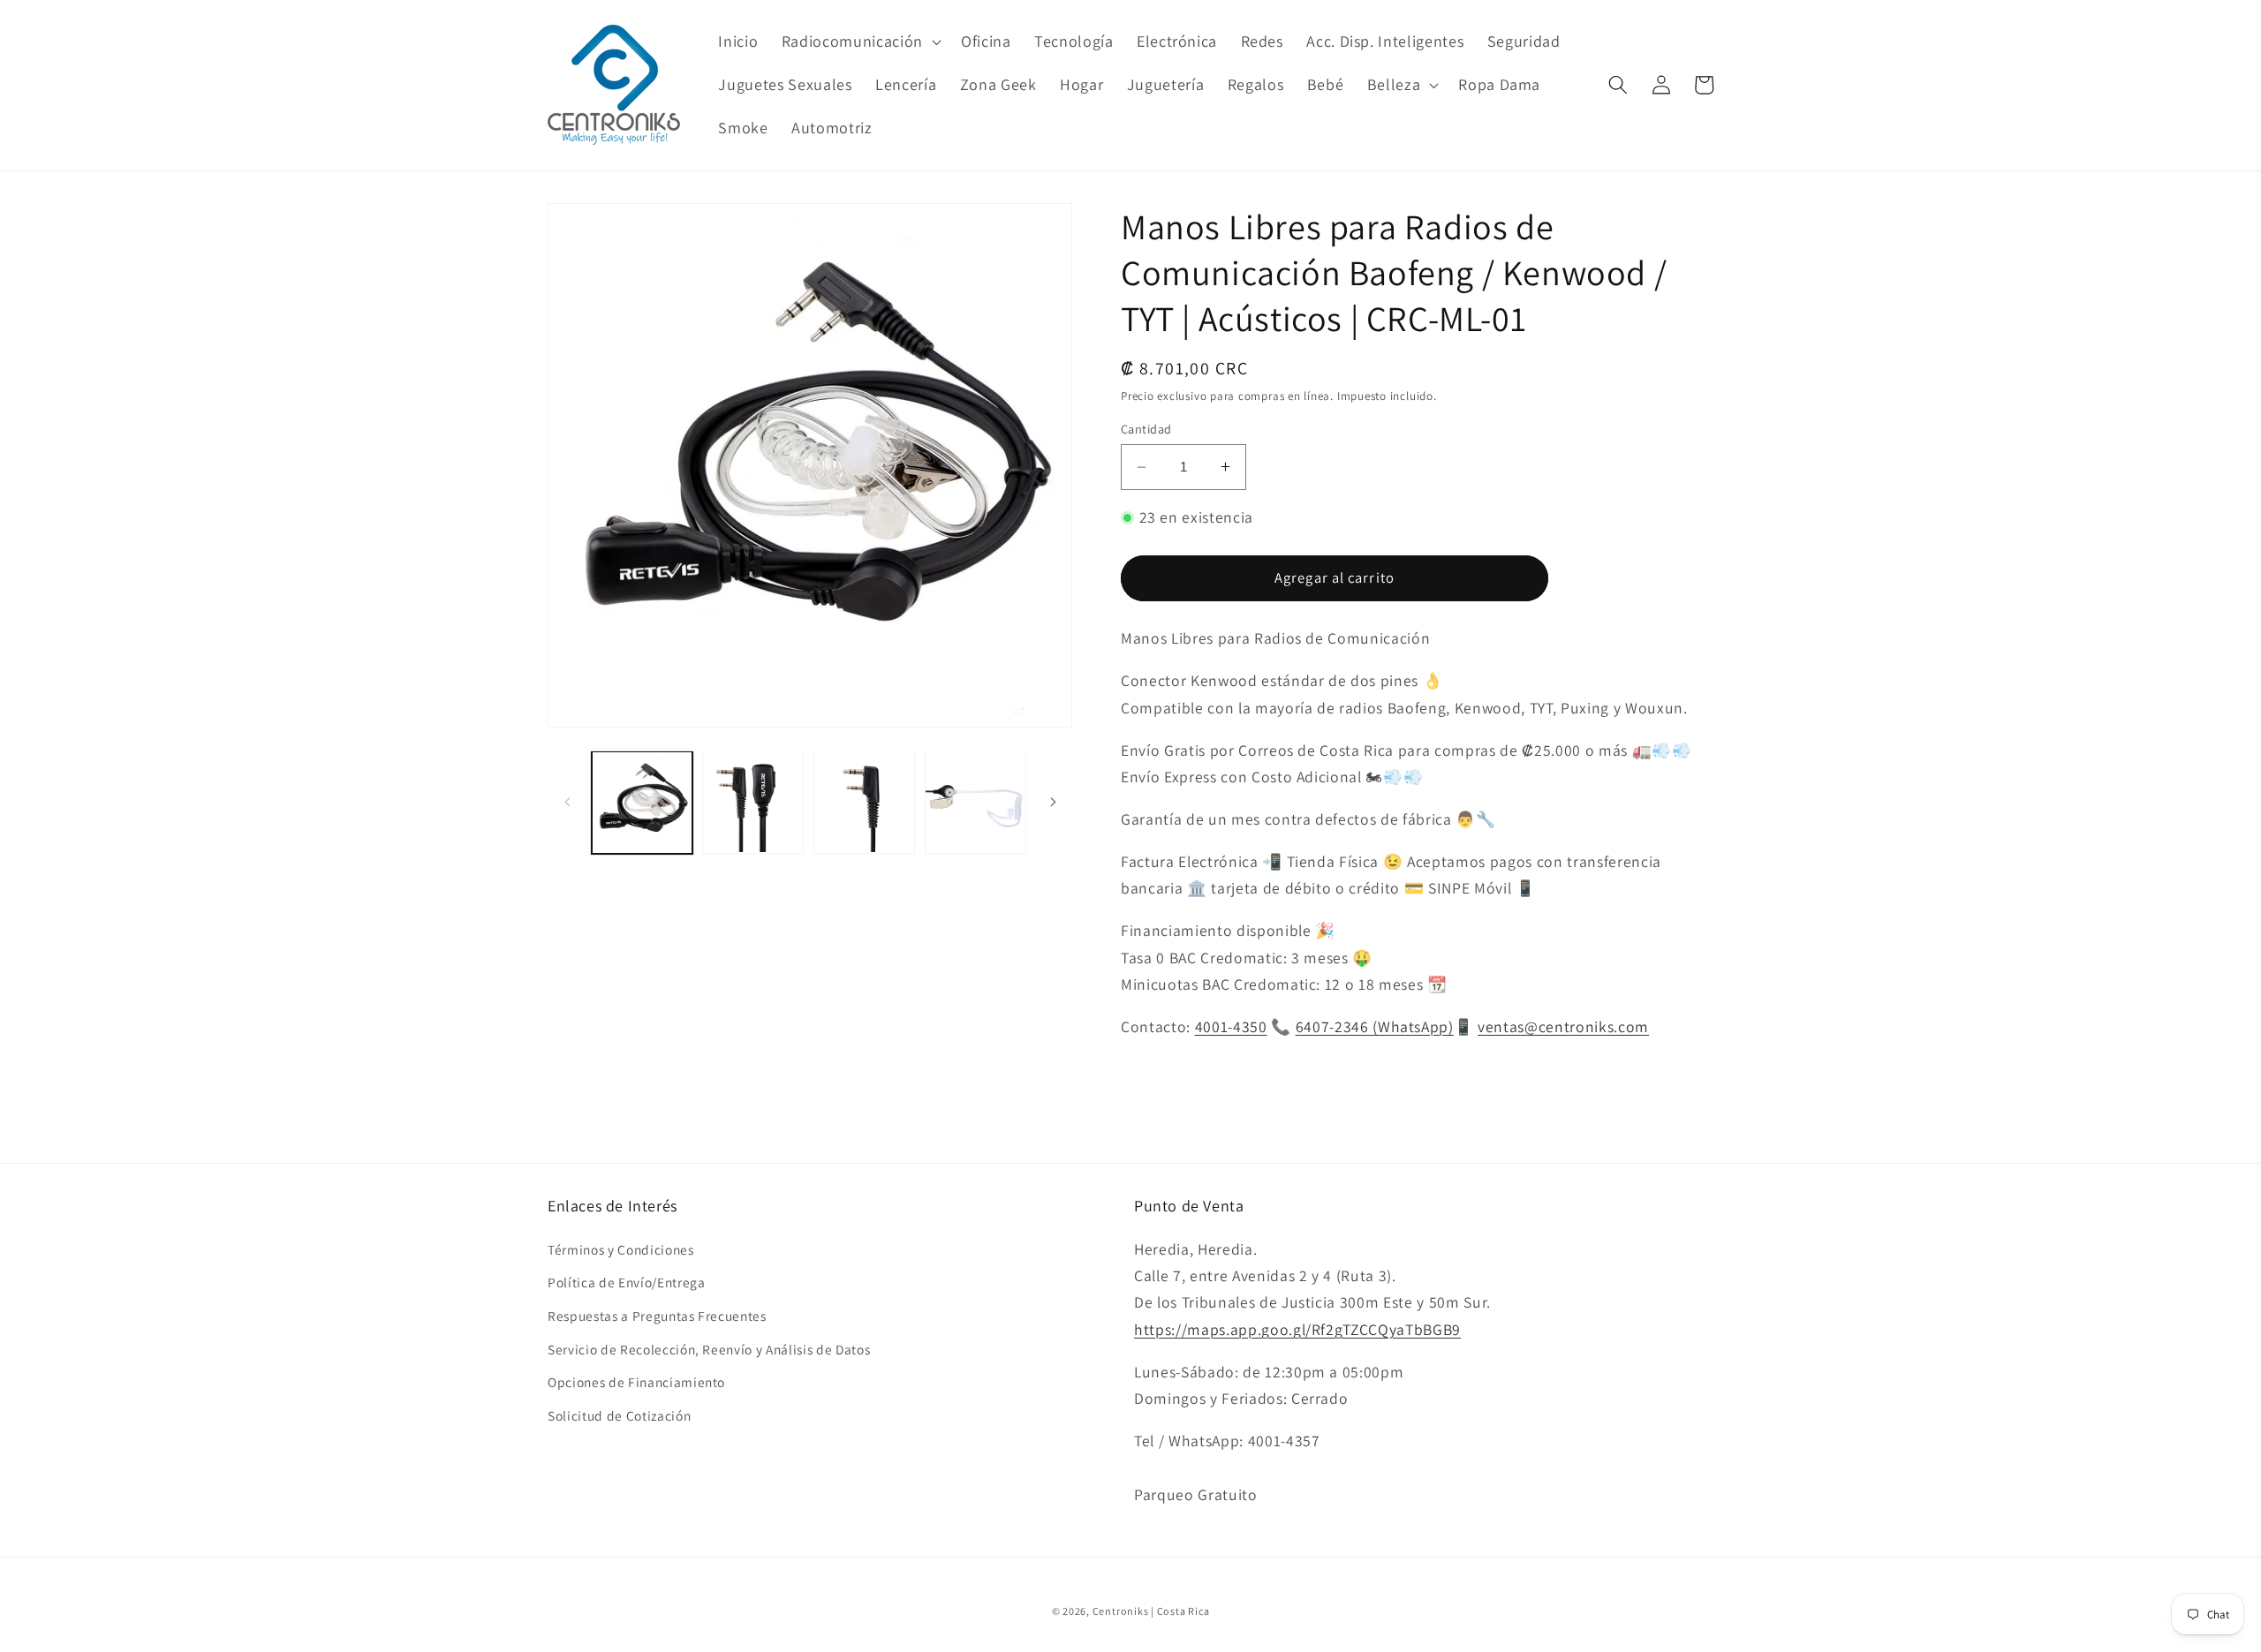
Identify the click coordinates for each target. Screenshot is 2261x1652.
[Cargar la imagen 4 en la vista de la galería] (975, 802)
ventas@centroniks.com (1563, 1026)
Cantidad (1146, 428)
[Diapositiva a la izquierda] (567, 802)
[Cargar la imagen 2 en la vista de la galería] (753, 802)
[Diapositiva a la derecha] (1053, 802)
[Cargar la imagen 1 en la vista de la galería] (643, 802)
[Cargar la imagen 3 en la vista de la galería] (864, 802)
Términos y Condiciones (621, 1249)
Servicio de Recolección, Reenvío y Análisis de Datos (709, 1349)
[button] (860, 41)
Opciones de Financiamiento (636, 1382)
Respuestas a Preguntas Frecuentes (657, 1316)
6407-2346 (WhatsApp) (1375, 1026)
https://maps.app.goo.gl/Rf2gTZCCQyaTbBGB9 (1297, 1329)
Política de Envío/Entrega (627, 1282)
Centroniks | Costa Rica (1151, 1611)
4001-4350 (1231, 1026)
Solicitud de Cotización (619, 1415)
